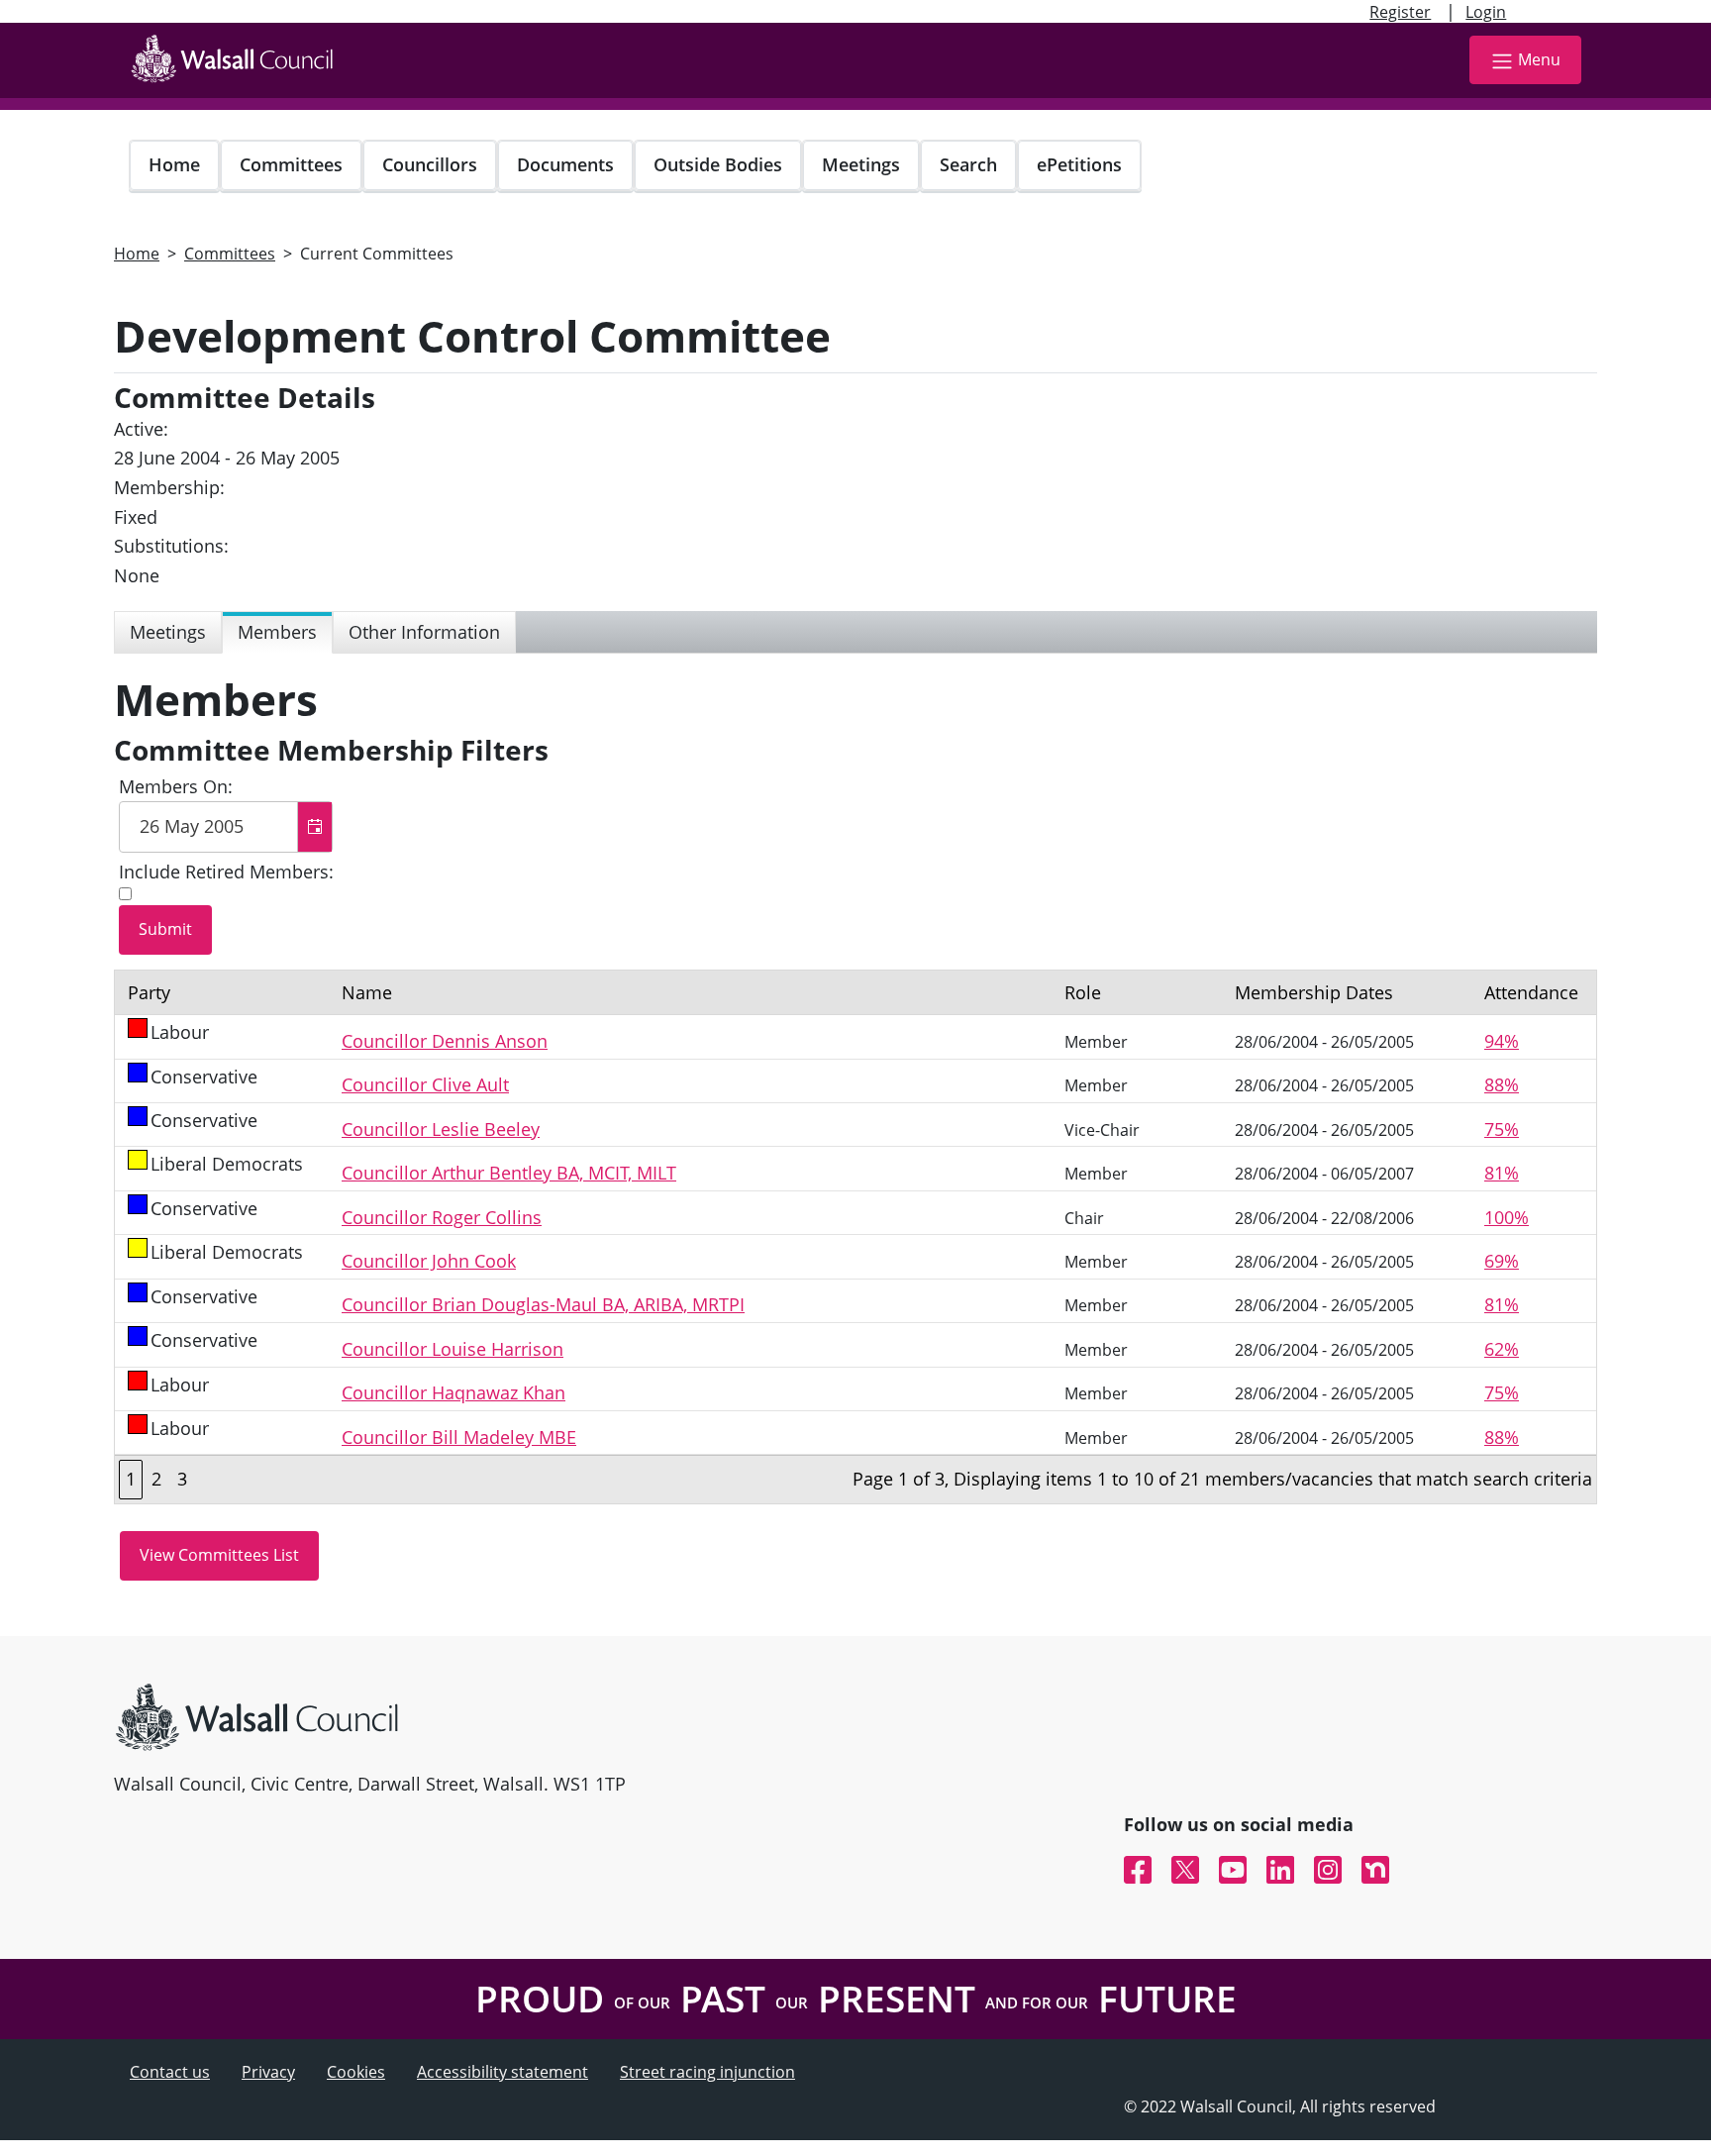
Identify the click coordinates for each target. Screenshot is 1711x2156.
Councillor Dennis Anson (445, 1041)
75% (1502, 1129)
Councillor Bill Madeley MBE (459, 1437)
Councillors (430, 164)
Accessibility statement (503, 2072)
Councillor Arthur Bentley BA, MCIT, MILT (509, 1173)
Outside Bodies (718, 164)
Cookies (356, 2072)
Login (1486, 12)
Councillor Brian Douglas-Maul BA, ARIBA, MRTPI (543, 1304)
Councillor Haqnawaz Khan (453, 1392)
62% (1502, 1349)
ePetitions (1079, 164)
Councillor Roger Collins (442, 1217)
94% (1502, 1041)
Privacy (268, 2072)
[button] (314, 827)
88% (1502, 1084)
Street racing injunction (707, 2072)
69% (1502, 1261)
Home (174, 164)
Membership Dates (1314, 992)
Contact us (170, 2072)
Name (367, 992)
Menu (1539, 59)
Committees (291, 164)
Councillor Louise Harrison (453, 1349)
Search (968, 164)
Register (1400, 12)
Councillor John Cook (429, 1261)
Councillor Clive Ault (425, 1084)
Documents (565, 164)
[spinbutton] (226, 827)
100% (1507, 1217)
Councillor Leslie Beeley (441, 1129)
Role (1083, 992)
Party (149, 992)
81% (1502, 1173)
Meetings (861, 164)
